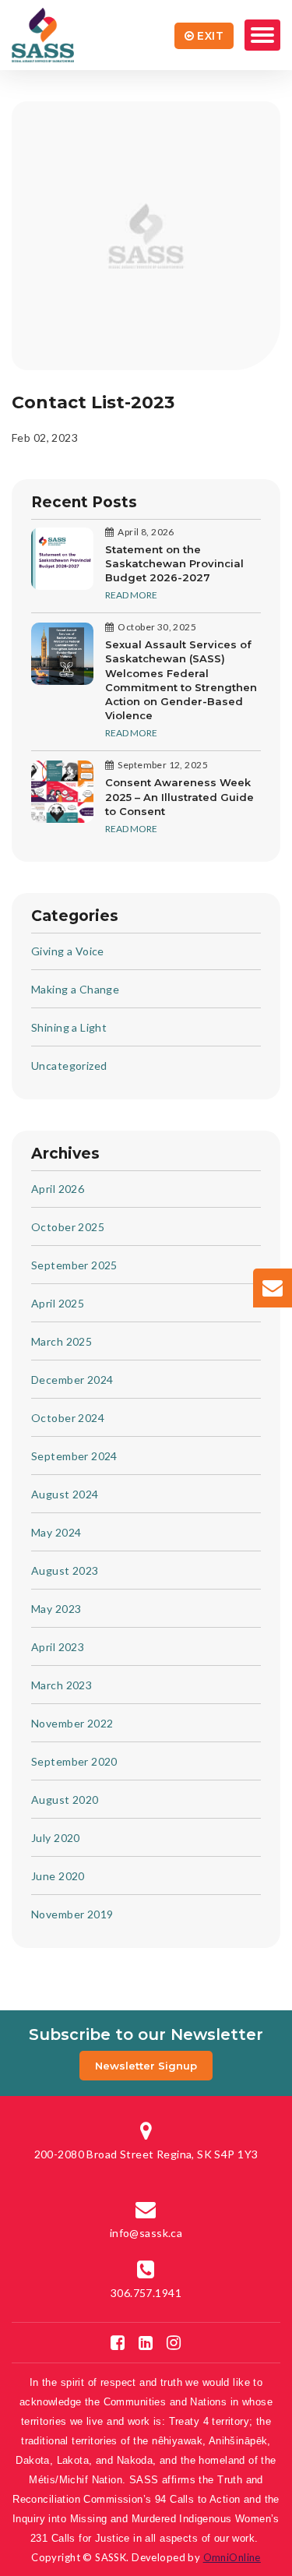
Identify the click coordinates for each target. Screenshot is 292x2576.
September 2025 (74, 1265)
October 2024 (68, 1418)
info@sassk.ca (146, 2233)
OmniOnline (232, 2557)
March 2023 (62, 1685)
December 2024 (72, 1380)
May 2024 (56, 1532)
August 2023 (65, 1570)
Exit (210, 36)
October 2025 (68, 1227)
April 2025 (58, 1303)
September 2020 (74, 1761)
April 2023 (58, 1647)
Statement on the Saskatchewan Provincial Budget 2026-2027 (174, 563)
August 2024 (65, 1494)
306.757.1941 (146, 2293)
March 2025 (62, 1341)
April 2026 (58, 1189)
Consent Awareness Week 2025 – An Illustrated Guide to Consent (179, 796)
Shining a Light (69, 1027)
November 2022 (72, 1723)
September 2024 (74, 1456)
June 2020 (58, 1876)
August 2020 (65, 1800)
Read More (131, 595)
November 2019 (72, 1914)
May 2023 (56, 1609)
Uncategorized (69, 1066)
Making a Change (75, 989)
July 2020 (56, 1838)
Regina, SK (146, 2154)
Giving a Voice (68, 951)
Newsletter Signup (146, 2066)
